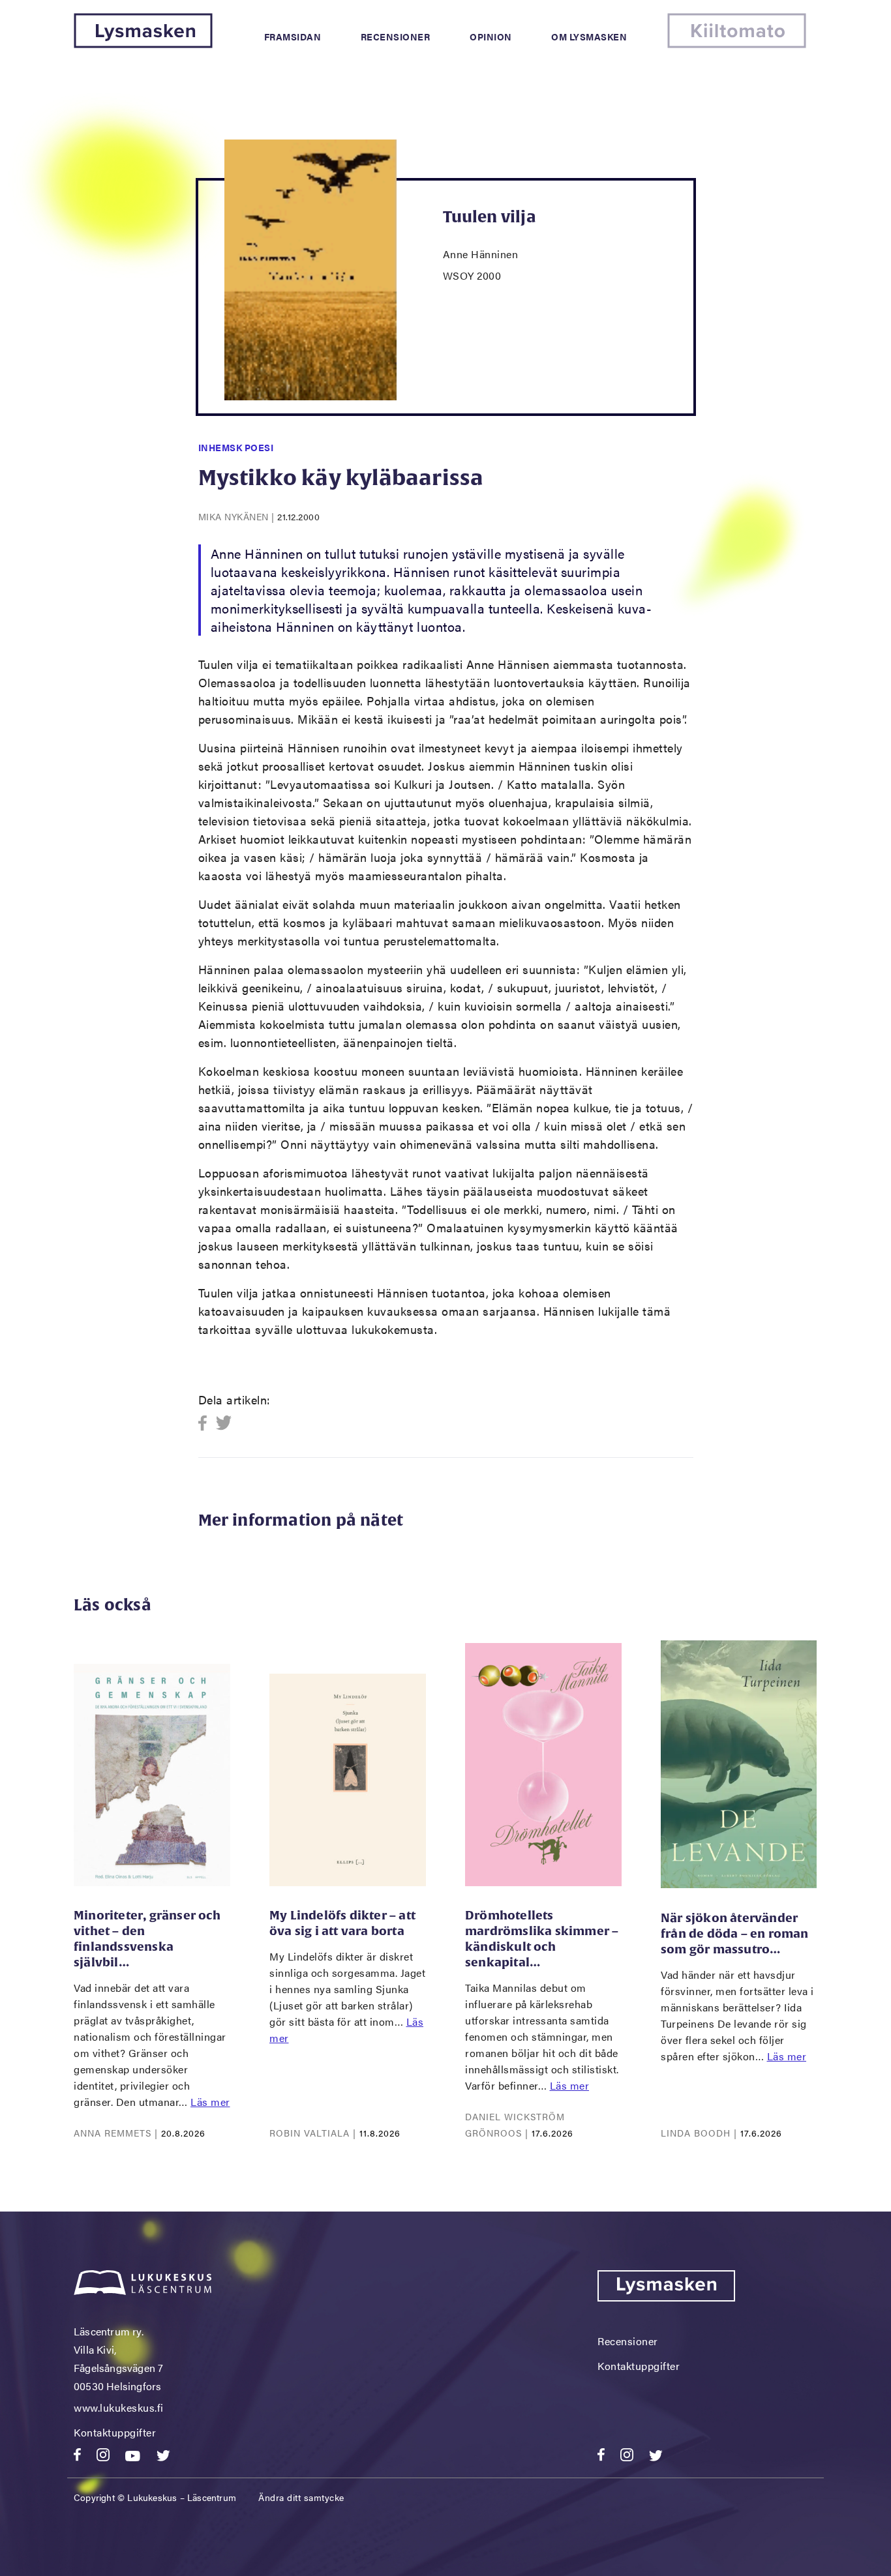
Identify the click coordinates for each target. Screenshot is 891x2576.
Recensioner (396, 37)
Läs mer (210, 2102)
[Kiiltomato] (737, 44)
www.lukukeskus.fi (119, 2407)
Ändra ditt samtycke (301, 2497)
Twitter (224, 1424)
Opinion (491, 37)
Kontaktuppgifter (115, 2432)
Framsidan (293, 37)
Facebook (206, 1424)
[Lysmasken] (143, 44)
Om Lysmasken (589, 37)
